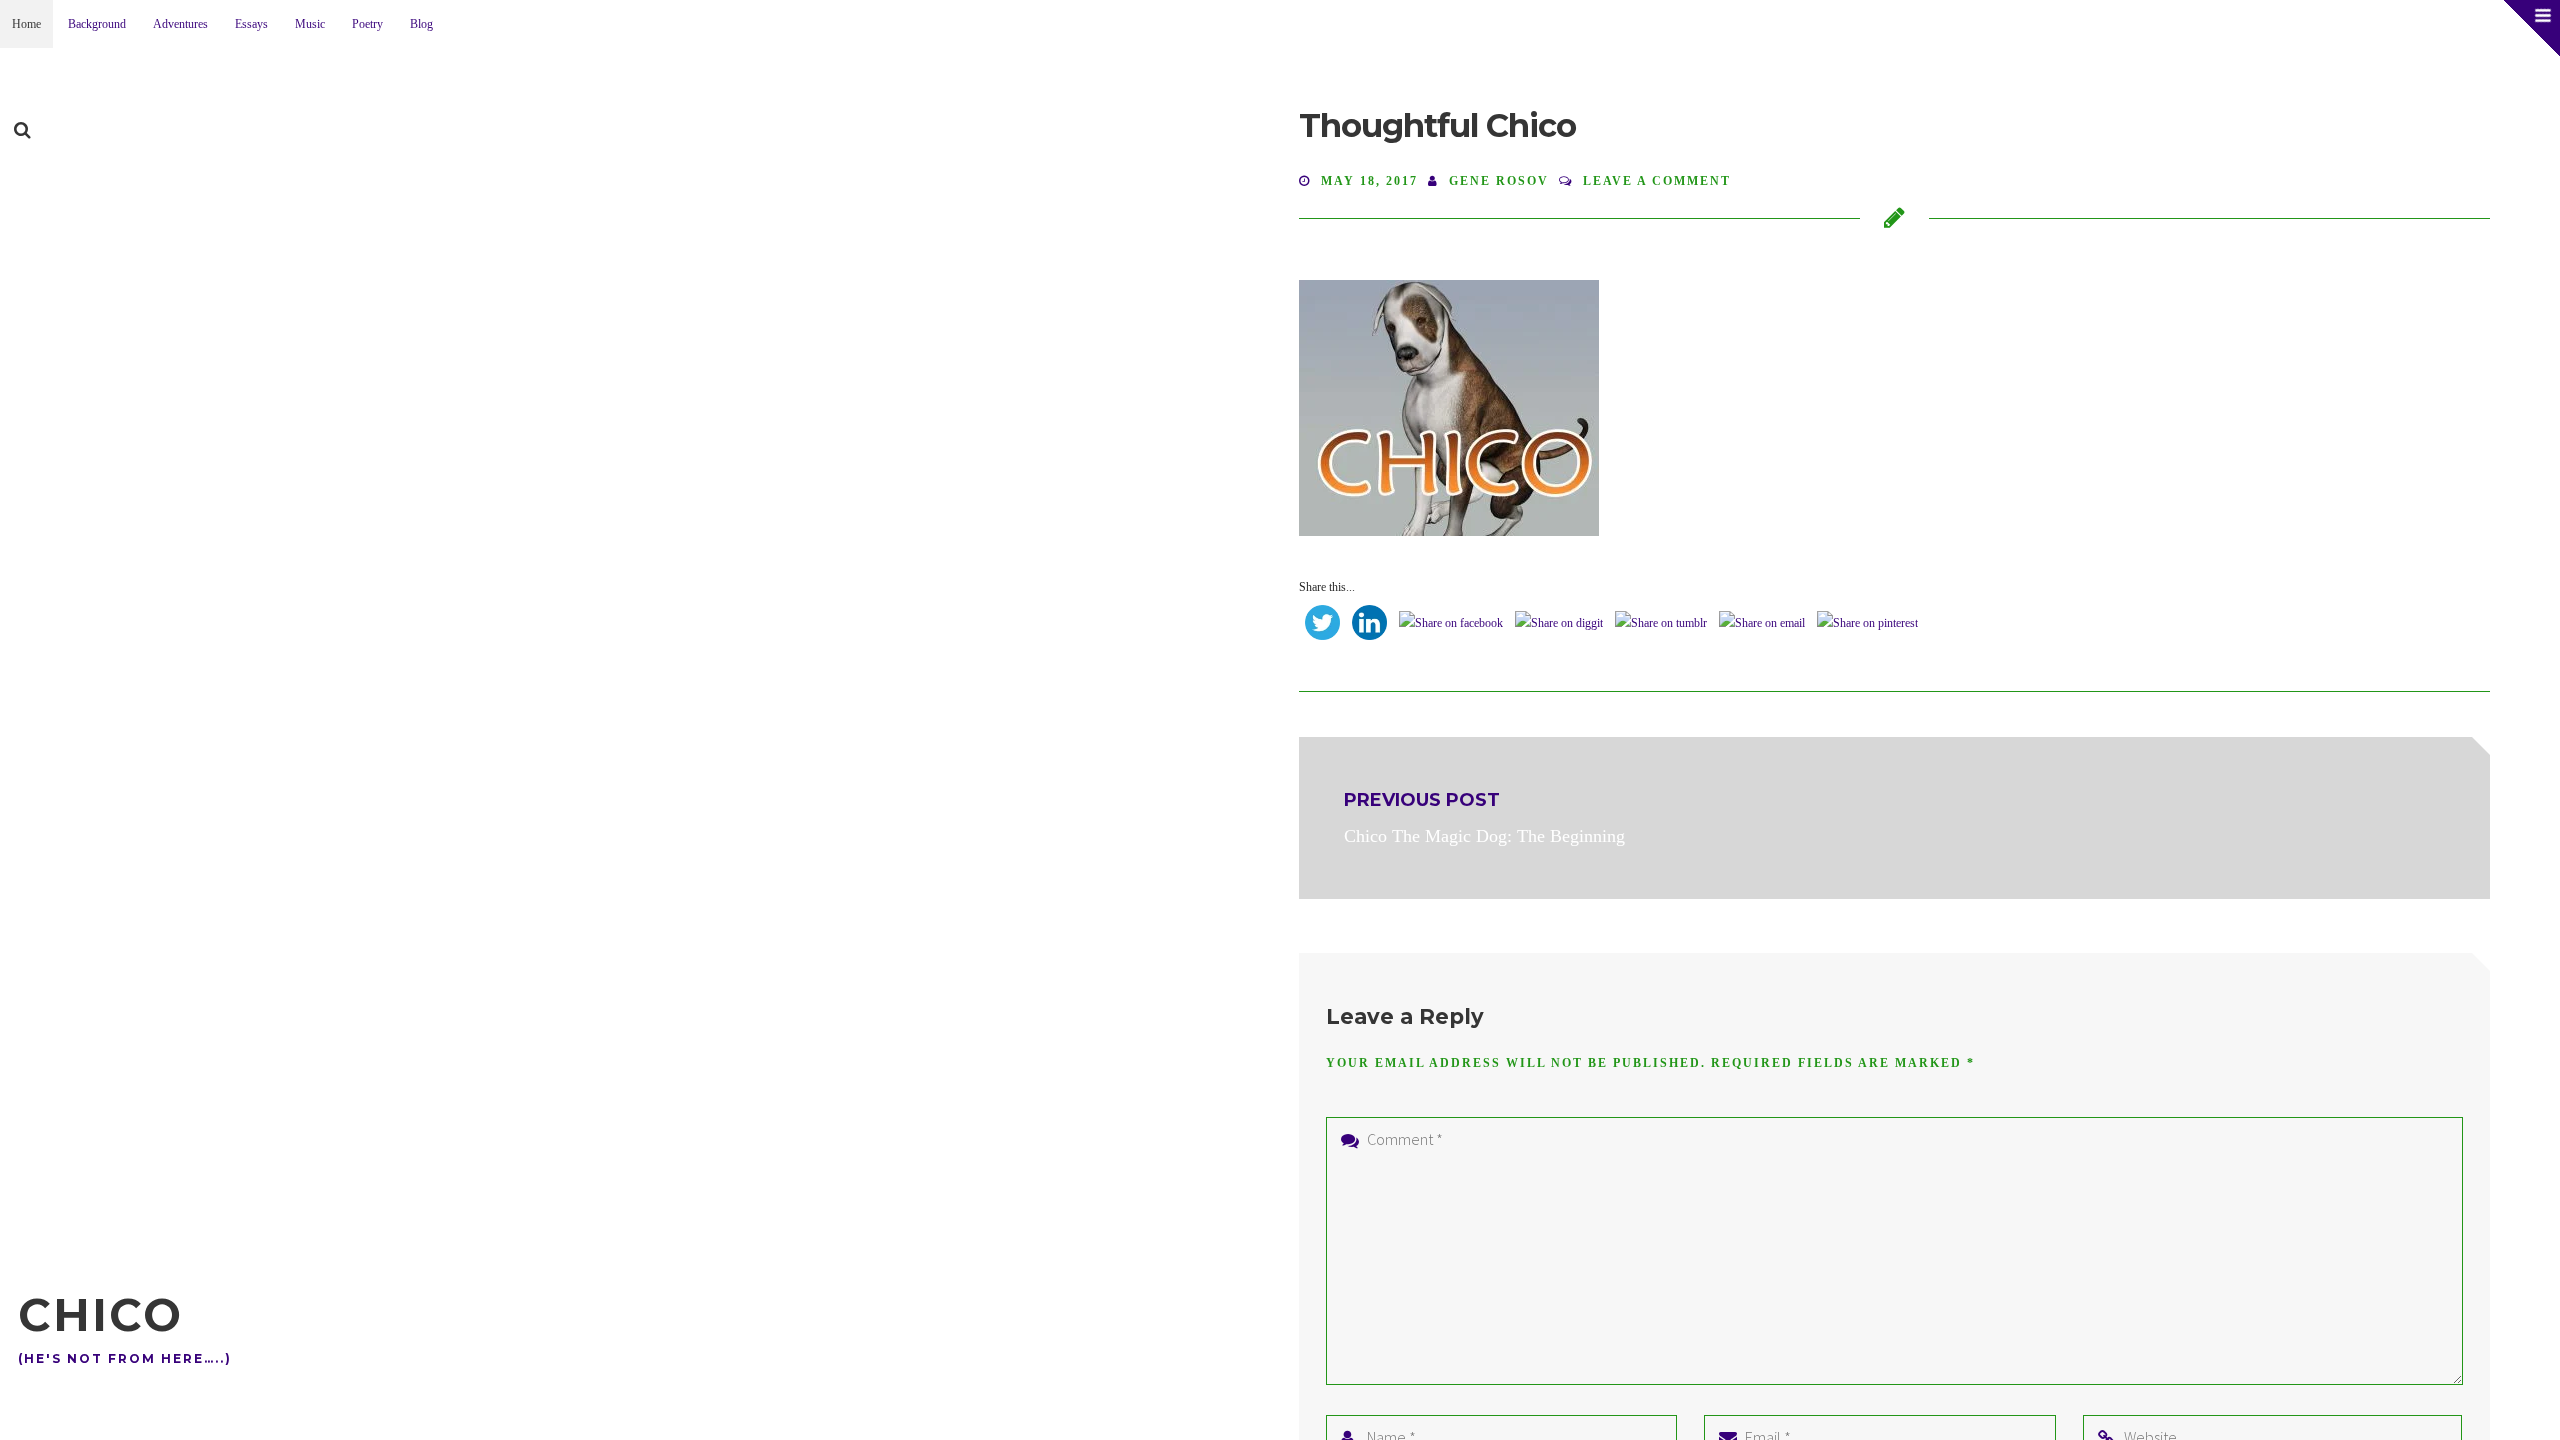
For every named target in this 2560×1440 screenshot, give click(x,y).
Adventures (180, 24)
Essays (251, 24)
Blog (421, 24)
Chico (100, 1314)
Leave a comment (1657, 181)
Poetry (367, 24)
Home (26, 24)
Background (97, 24)
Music (310, 24)
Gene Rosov (1499, 181)
